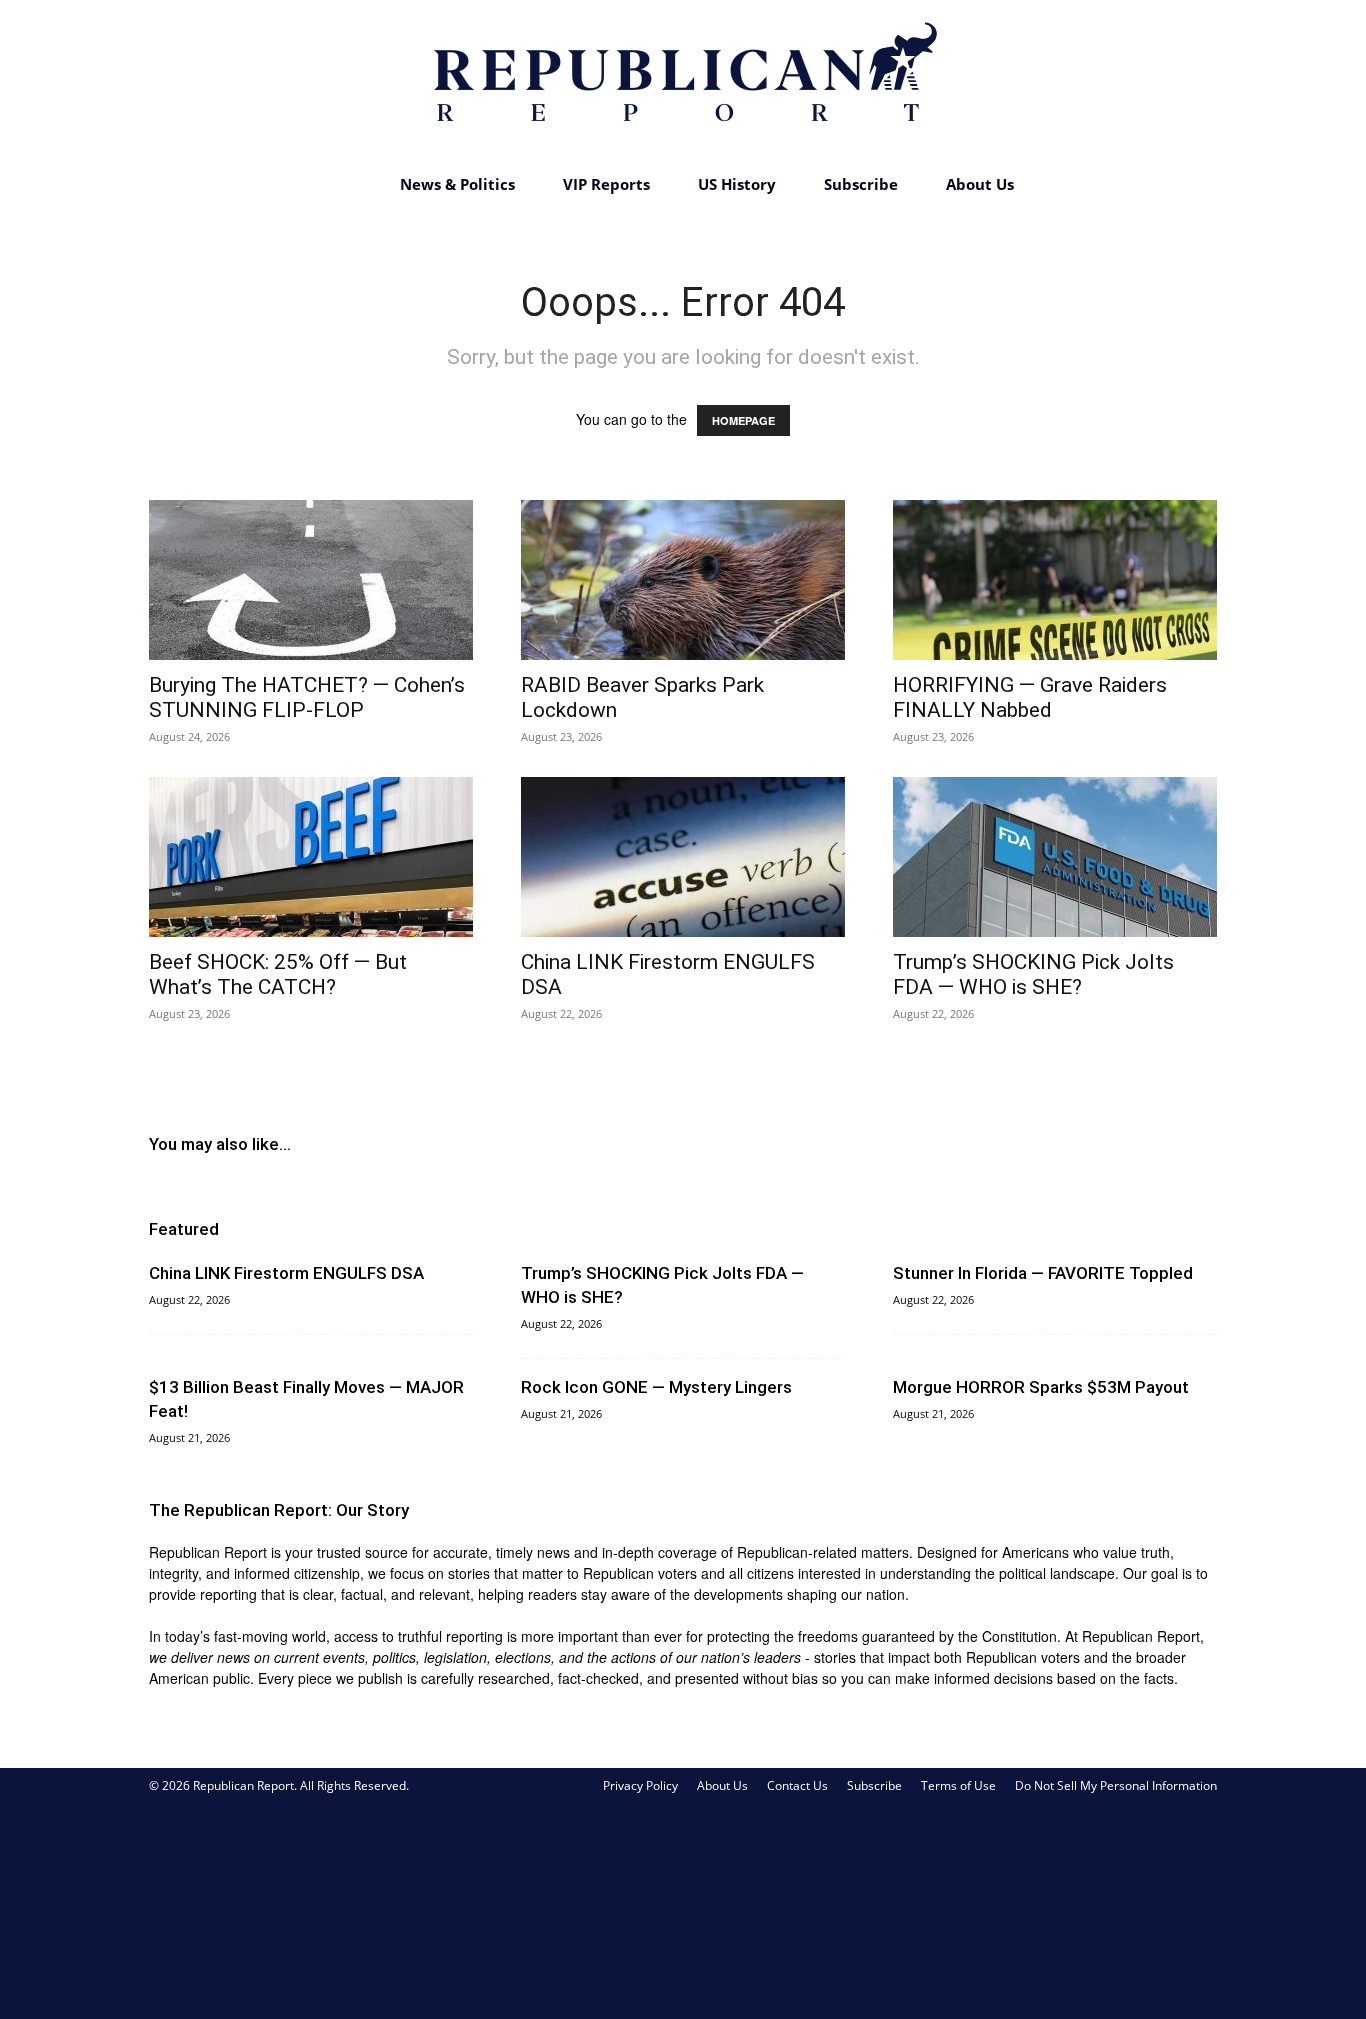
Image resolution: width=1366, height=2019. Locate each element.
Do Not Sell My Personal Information (1116, 1785)
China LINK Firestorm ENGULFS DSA (286, 1273)
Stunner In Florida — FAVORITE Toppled (1043, 1273)
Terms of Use (958, 1785)
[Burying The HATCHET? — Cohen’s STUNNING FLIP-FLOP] (311, 580)
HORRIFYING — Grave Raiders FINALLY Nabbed (1030, 697)
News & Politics (457, 184)
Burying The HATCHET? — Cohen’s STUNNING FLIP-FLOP (307, 697)
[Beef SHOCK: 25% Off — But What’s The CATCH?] (311, 857)
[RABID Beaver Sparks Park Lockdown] (683, 580)
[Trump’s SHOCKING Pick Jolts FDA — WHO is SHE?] (1055, 857)
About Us (980, 184)
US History (737, 184)
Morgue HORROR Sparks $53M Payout (1041, 1387)
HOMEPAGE (743, 420)
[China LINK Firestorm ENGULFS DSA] (683, 857)
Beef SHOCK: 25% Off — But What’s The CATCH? (278, 974)
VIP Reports (606, 184)
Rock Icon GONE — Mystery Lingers (656, 1387)
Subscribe (861, 184)
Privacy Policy (640, 1785)
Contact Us (797, 1785)
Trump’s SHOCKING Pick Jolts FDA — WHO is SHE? (1033, 974)
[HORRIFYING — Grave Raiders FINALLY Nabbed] (1055, 580)
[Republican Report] (683, 80)
